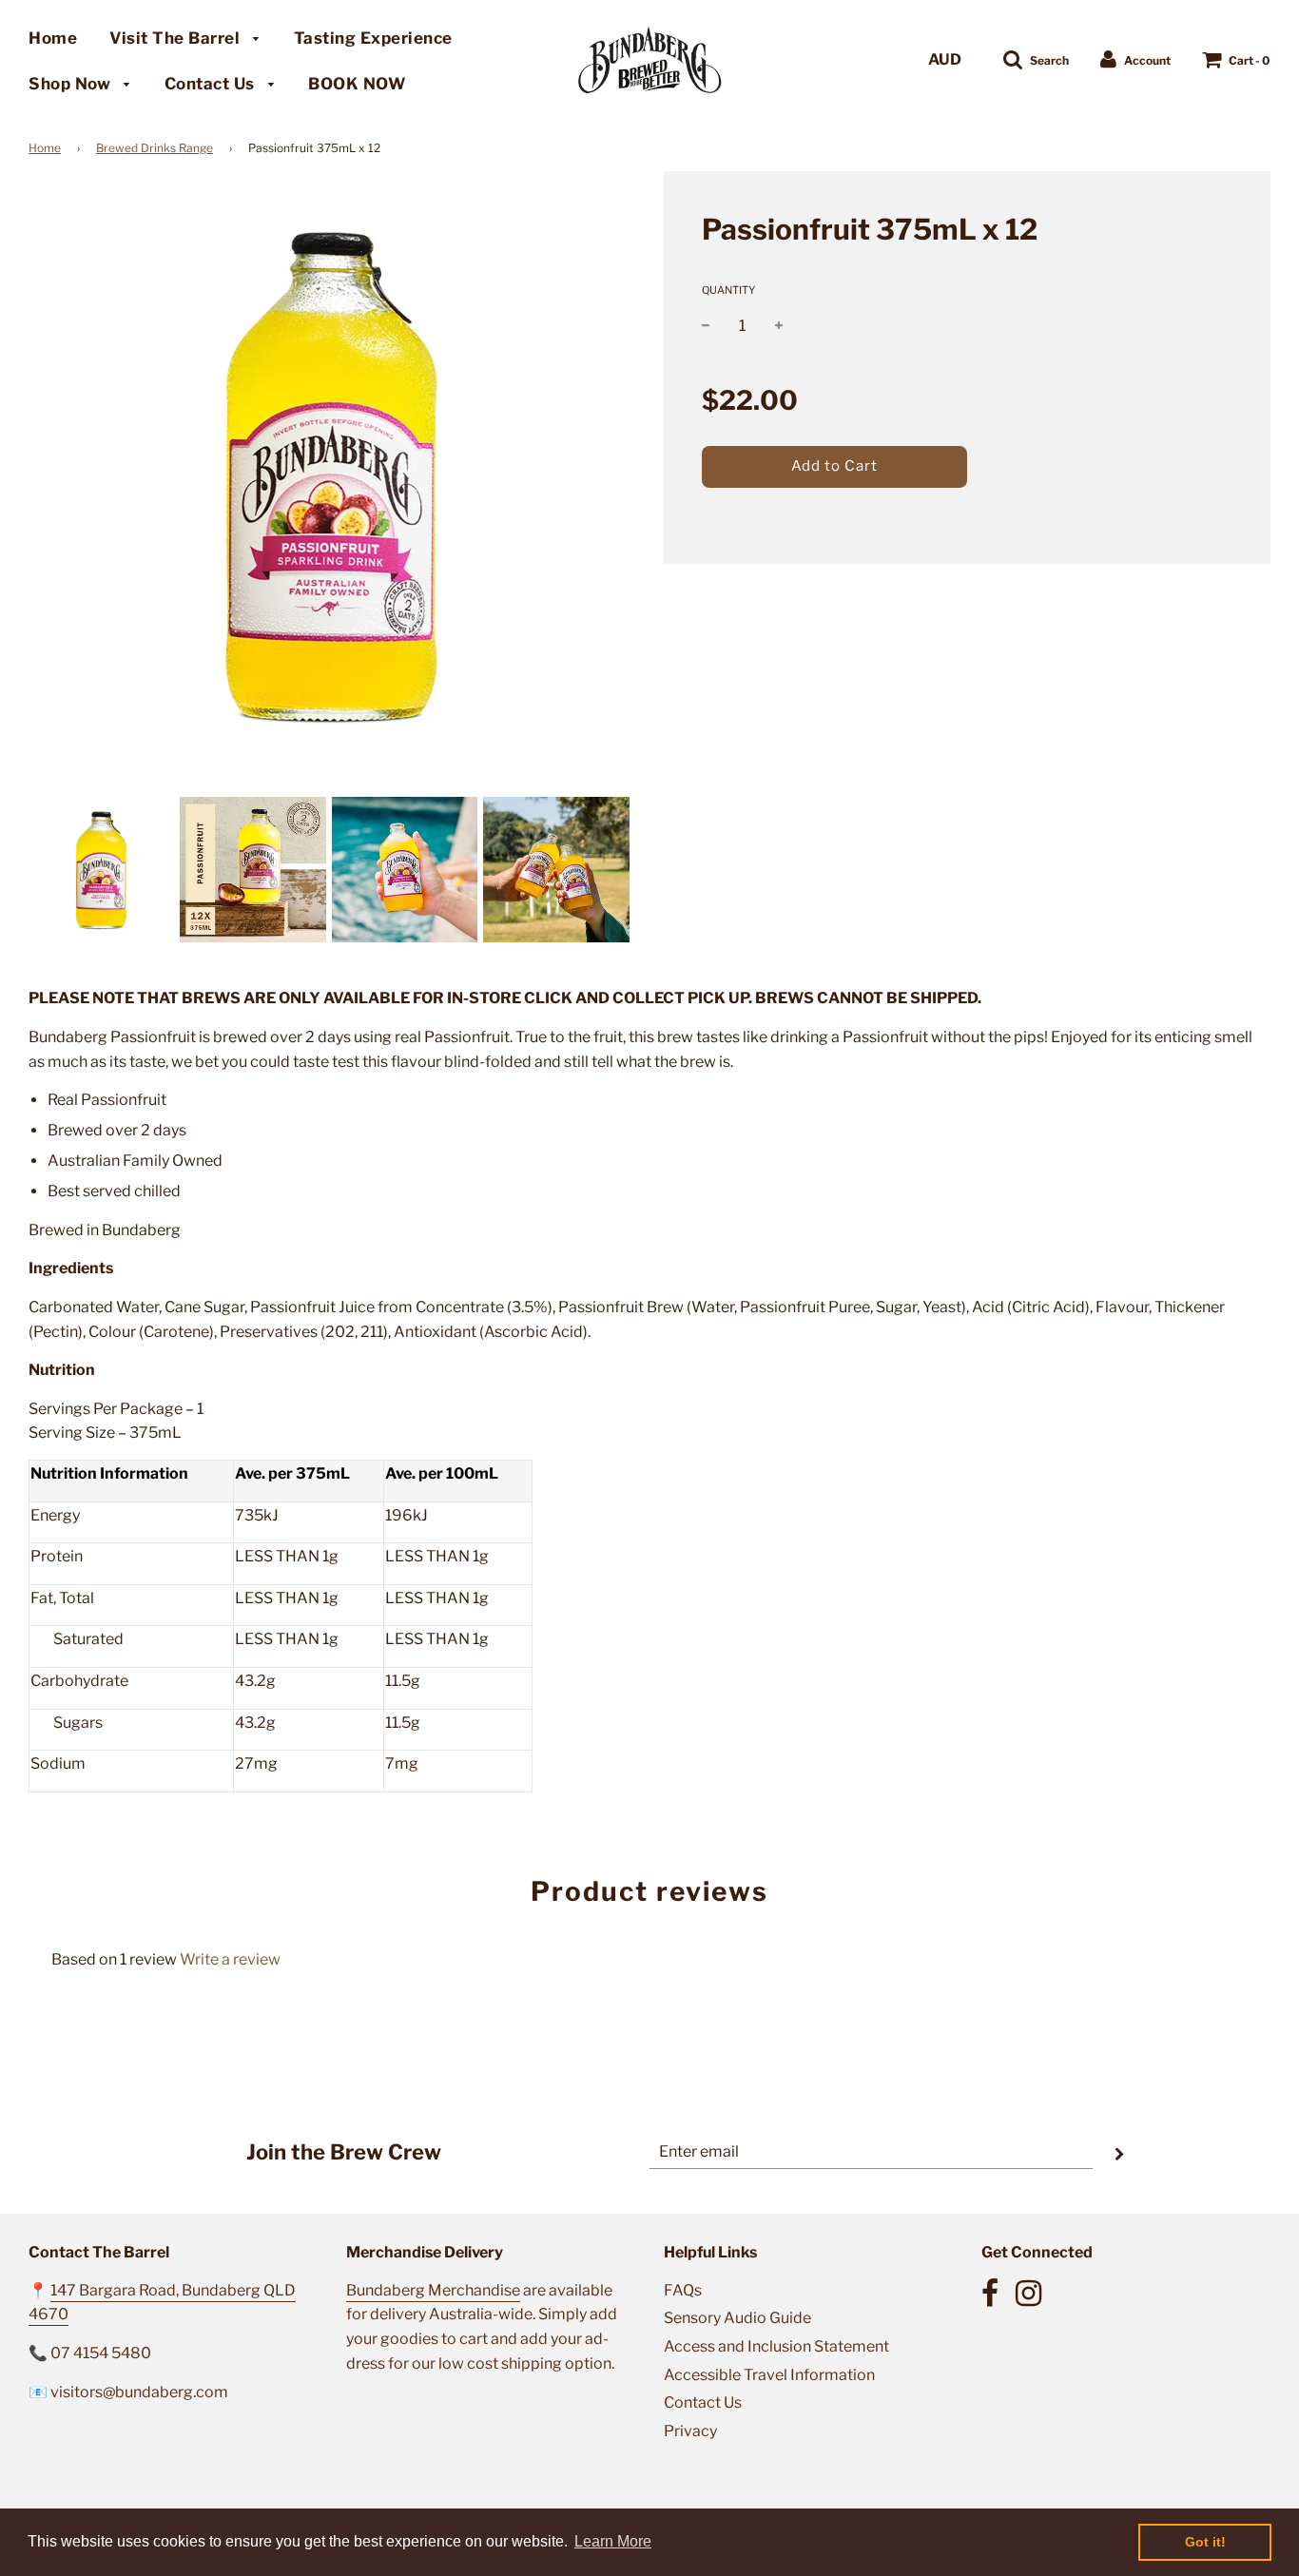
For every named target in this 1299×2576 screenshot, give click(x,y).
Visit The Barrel (177, 38)
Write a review (230, 1959)
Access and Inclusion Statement (776, 2346)
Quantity (728, 290)
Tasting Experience (373, 38)
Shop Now (72, 84)
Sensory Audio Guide (737, 2318)
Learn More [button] (613, 2541)
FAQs (683, 2290)
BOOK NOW (357, 84)
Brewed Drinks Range (155, 148)
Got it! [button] (1205, 2542)
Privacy (690, 2431)
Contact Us (212, 84)
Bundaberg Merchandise (433, 2290)
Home (53, 38)
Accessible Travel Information (769, 2375)
